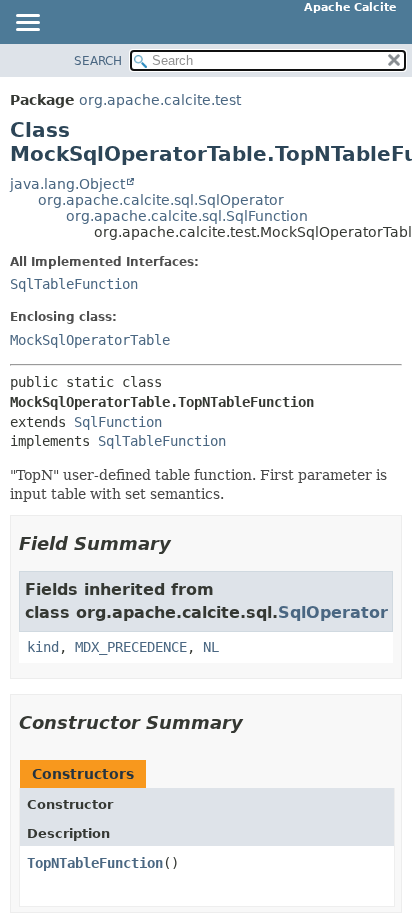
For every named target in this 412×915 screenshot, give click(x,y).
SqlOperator (333, 612)
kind (43, 647)
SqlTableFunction (74, 284)
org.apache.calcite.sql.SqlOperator (161, 200)
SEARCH (98, 61)
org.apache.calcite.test (160, 100)
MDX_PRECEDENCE (131, 647)
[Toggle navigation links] (27, 24)
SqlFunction (118, 422)
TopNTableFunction (95, 863)
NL (211, 647)
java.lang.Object (67, 184)
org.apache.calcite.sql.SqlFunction (187, 216)
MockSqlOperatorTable (90, 340)
